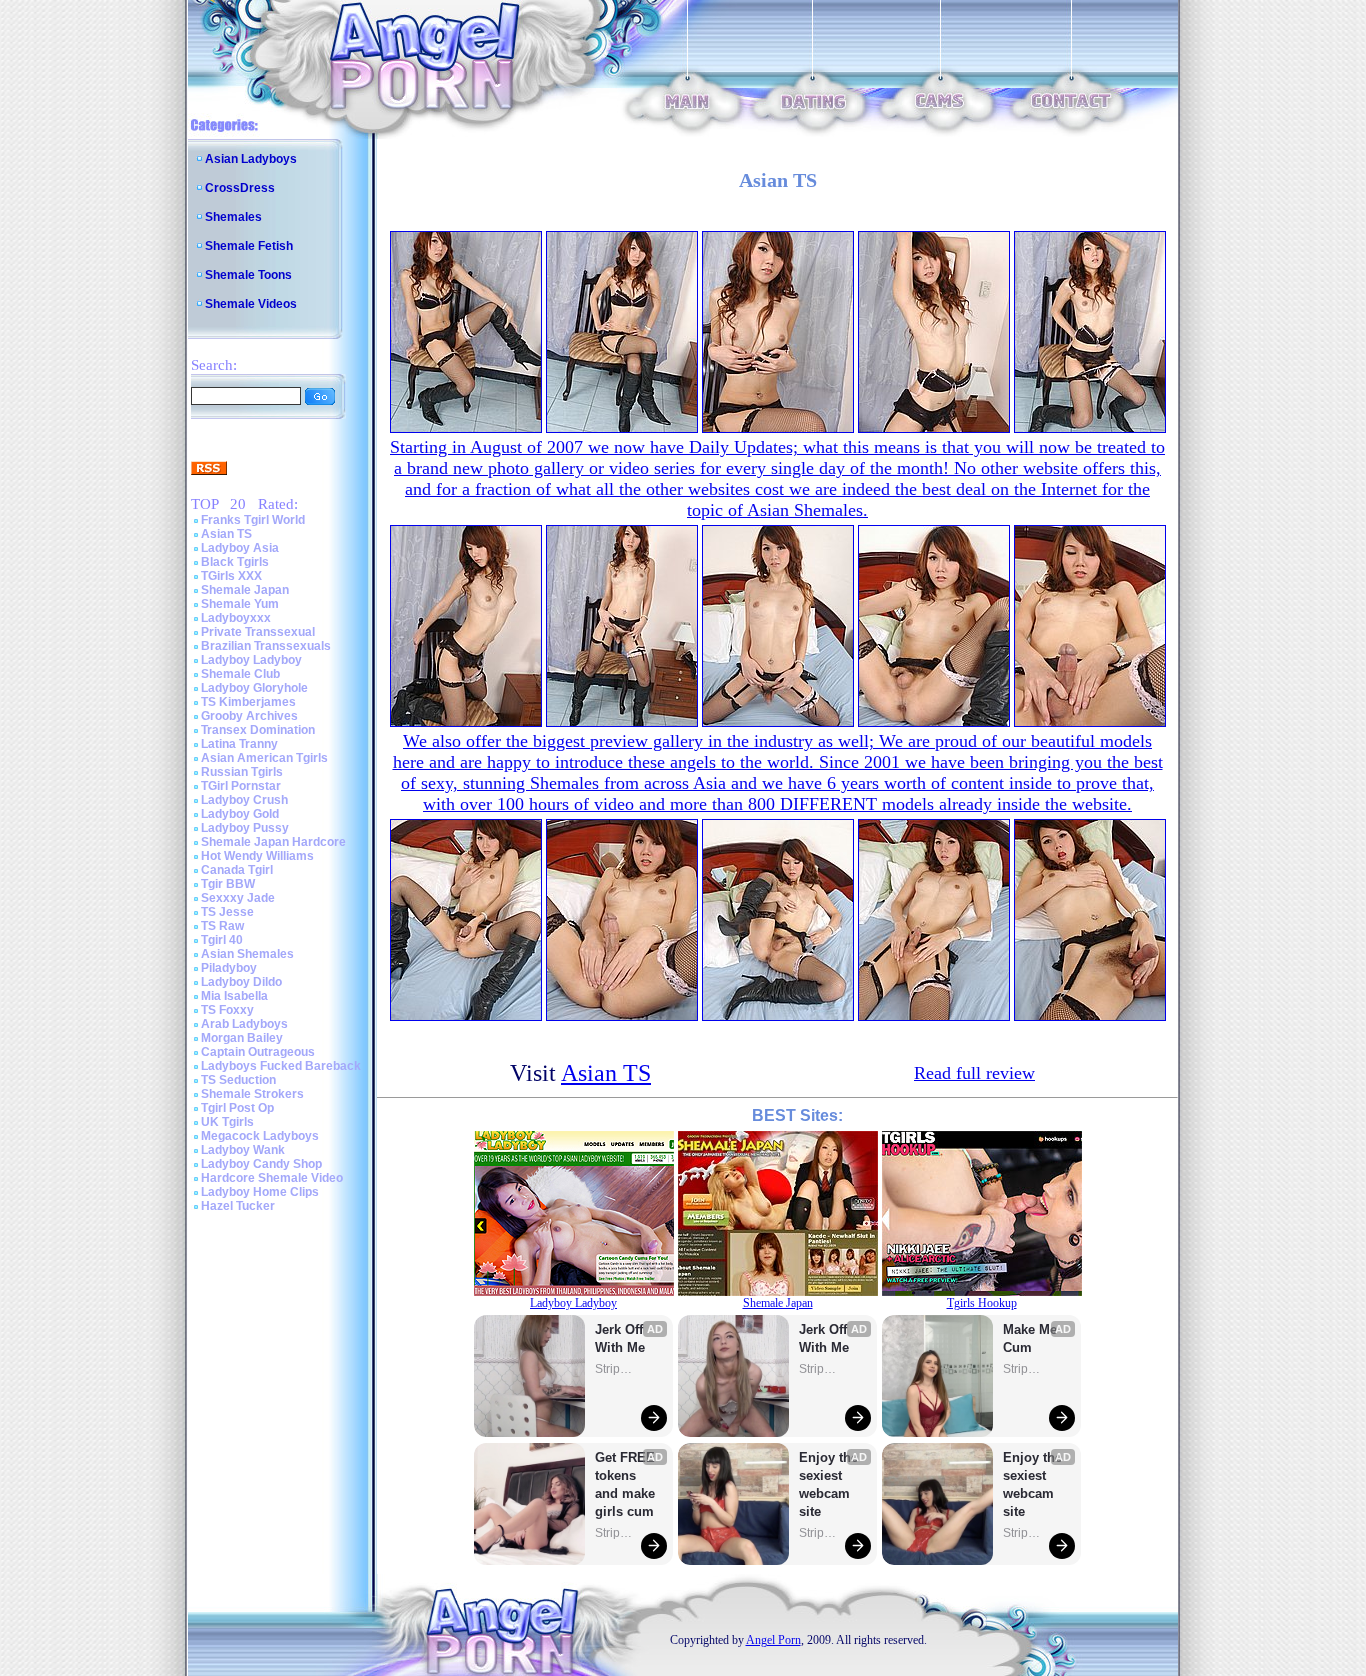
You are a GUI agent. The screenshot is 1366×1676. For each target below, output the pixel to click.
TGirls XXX (231, 576)
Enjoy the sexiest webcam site (829, 1484)
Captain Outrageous (258, 1052)
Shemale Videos (251, 304)
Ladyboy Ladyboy (251, 660)
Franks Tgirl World (253, 520)
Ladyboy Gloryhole (254, 688)
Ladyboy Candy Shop (261, 1164)
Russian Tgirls (242, 772)
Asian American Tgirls (264, 758)
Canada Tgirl (237, 870)
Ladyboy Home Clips (260, 1192)
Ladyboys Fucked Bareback (281, 1066)
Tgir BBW (228, 884)
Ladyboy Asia (240, 548)
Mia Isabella (234, 996)
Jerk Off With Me (621, 1338)
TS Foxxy (227, 1010)
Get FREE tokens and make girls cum (625, 1484)
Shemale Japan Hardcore (273, 842)
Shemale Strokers (252, 1094)
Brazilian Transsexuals (266, 646)
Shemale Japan (245, 590)
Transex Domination (258, 730)
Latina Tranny (239, 744)
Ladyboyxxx (236, 618)
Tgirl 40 (222, 940)
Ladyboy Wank (243, 1150)
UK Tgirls (227, 1122)
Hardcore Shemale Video (272, 1178)
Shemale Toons (248, 275)
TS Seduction (238, 1080)
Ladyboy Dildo (241, 982)
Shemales (233, 217)
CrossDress (240, 188)
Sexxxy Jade (238, 898)
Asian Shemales (247, 954)
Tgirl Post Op (237, 1108)
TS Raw (222, 926)
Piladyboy (229, 968)
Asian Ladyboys (251, 159)
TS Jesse (227, 912)
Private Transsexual (258, 632)
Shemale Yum (240, 604)
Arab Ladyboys (244, 1024)
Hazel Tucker (238, 1206)
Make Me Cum (1032, 1338)
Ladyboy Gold (240, 814)
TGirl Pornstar (241, 786)
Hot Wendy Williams (257, 856)
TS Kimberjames (248, 702)
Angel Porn (773, 1640)
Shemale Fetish (249, 246)
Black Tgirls (235, 562)
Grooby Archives (249, 716)
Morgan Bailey (242, 1038)
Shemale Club (240, 674)
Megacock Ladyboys (260, 1136)
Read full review (974, 1073)
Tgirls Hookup (982, 1303)
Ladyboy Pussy (245, 828)
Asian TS (226, 534)
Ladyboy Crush (244, 800)
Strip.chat (615, 1369)
